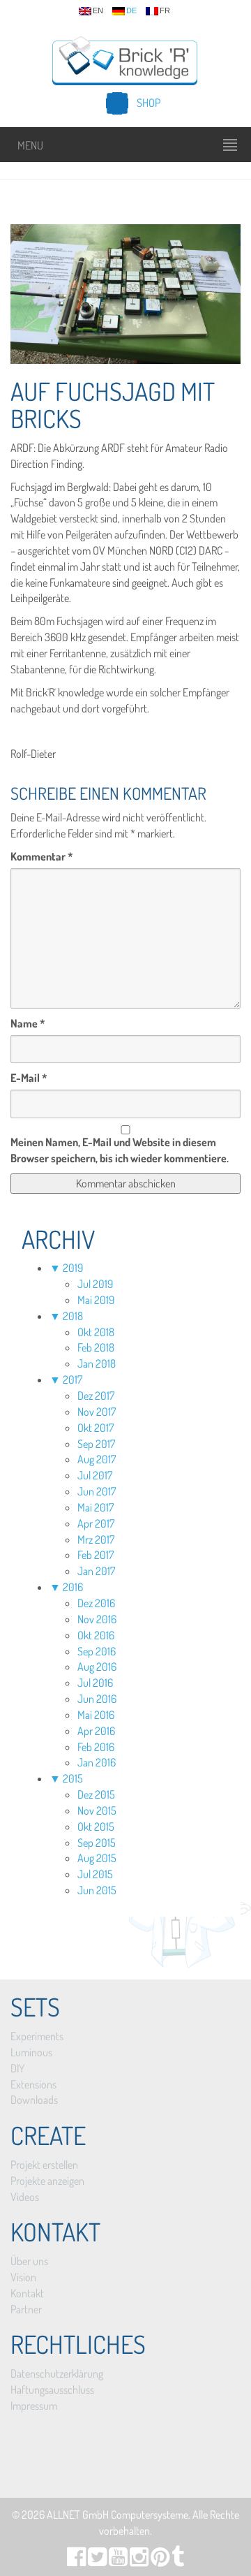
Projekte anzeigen (47, 2181)
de (131, 11)
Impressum (34, 2406)
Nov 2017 (97, 1412)
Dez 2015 (96, 1794)
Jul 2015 (95, 1874)
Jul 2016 (95, 1683)
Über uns (29, 2261)
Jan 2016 (97, 1762)
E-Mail (29, 1078)
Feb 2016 (96, 1747)
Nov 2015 (97, 1810)
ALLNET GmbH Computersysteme (117, 2515)
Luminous (31, 2052)
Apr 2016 (96, 1731)
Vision (23, 2277)
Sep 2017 (96, 1444)
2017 (73, 1380)
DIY (17, 2068)
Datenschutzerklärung (57, 2373)
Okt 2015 (96, 1827)
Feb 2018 (96, 1347)
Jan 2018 (97, 1363)
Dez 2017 (96, 1396)
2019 (73, 1268)
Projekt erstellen (44, 2165)
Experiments (37, 2036)
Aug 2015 (97, 1858)
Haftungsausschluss (52, 2390)
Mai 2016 (96, 1715)
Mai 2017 (96, 1507)
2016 (73, 1587)
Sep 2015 (97, 1843)
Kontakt (27, 2293)
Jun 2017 (97, 1491)
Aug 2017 (97, 1459)
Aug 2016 (97, 1667)
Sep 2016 (97, 1651)
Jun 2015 (97, 1890)
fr (165, 11)
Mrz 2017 (96, 1539)
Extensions (33, 2084)
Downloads (34, 2100)
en (98, 11)
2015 (73, 1778)
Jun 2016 (97, 1699)
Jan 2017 (96, 1571)
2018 (73, 1316)
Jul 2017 (95, 1475)
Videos (25, 2197)
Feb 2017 (96, 1555)
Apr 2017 (96, 1523)
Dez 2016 (96, 1603)
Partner (26, 2309)
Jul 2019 (95, 1284)
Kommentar (42, 856)
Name (28, 1023)
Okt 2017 (96, 1428)
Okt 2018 (96, 1332)
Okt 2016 (96, 1635)
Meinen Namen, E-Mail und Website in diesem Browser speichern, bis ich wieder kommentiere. (120, 1150)
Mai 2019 (96, 1300)
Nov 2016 (97, 1619)
